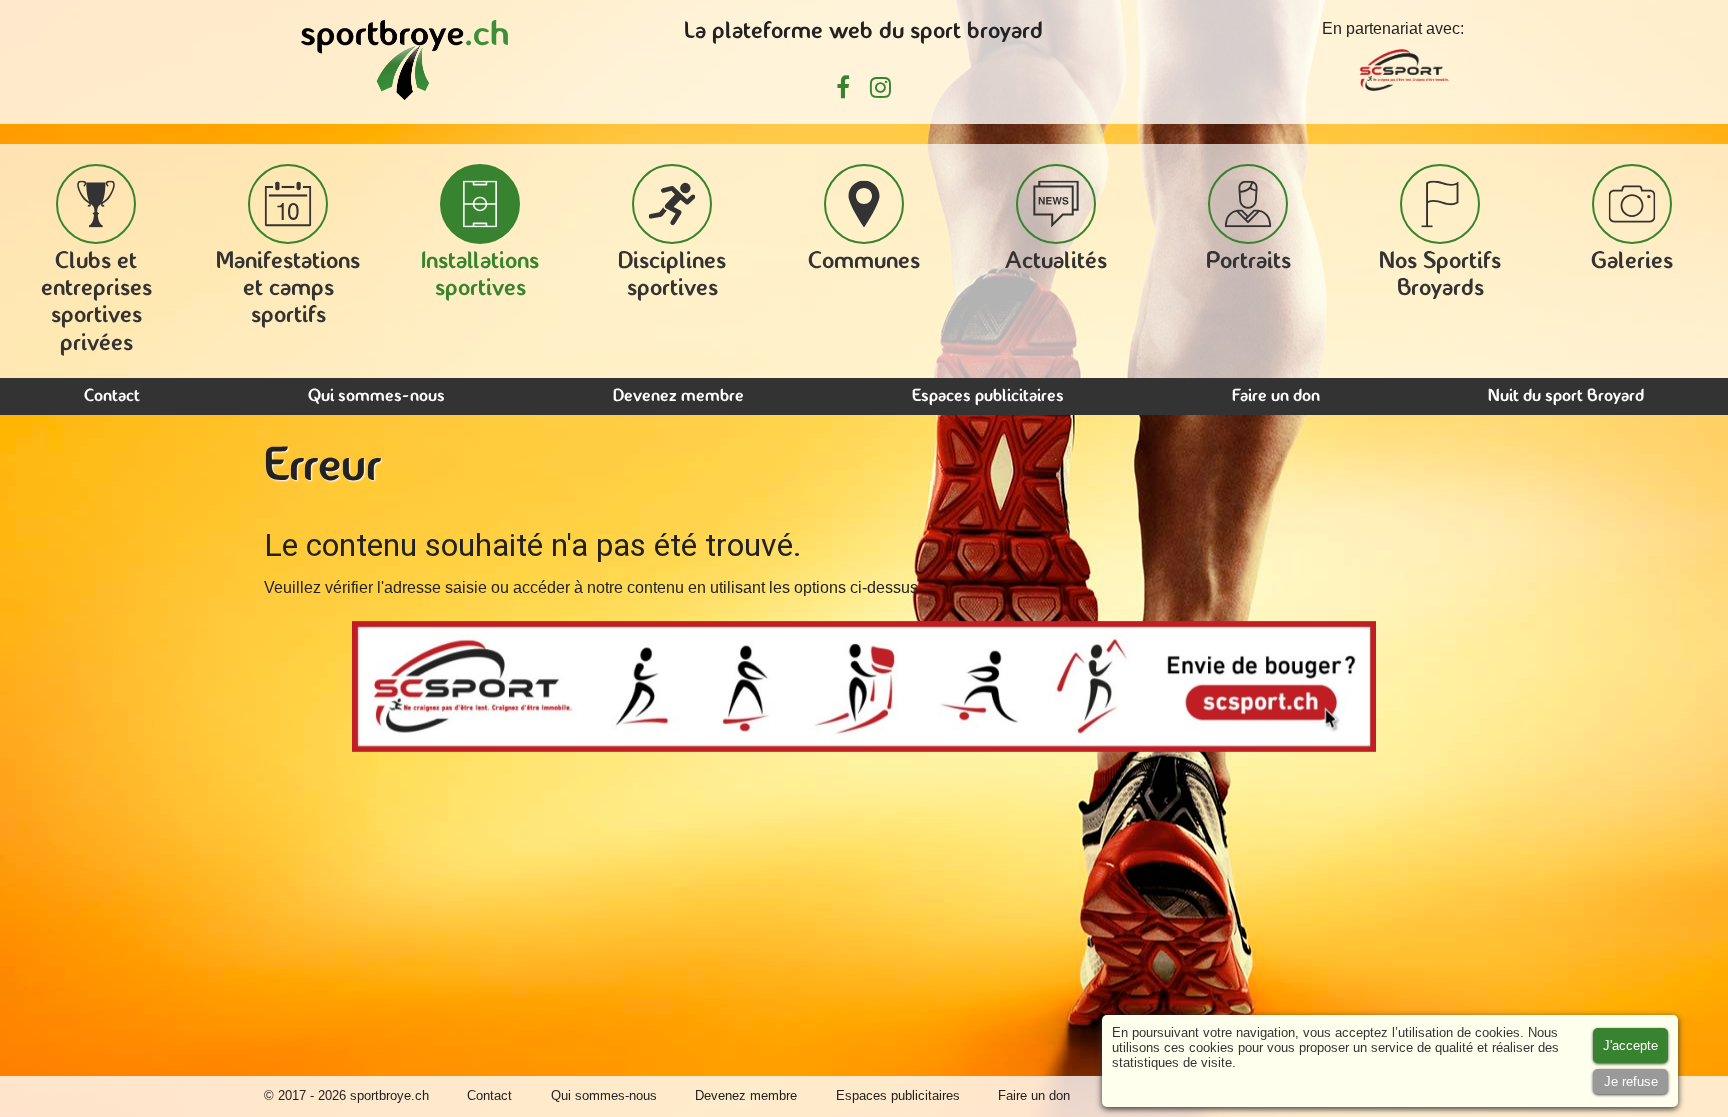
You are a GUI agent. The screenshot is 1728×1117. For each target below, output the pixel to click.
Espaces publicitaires (988, 396)
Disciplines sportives (672, 275)
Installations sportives (480, 275)
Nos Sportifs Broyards (1440, 275)
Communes (864, 262)
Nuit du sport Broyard (1566, 396)
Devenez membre (678, 396)
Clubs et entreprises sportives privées (96, 303)
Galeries (1632, 262)
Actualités (1056, 262)
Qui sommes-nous (376, 396)
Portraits (1248, 262)
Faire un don (1276, 396)
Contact (112, 396)
